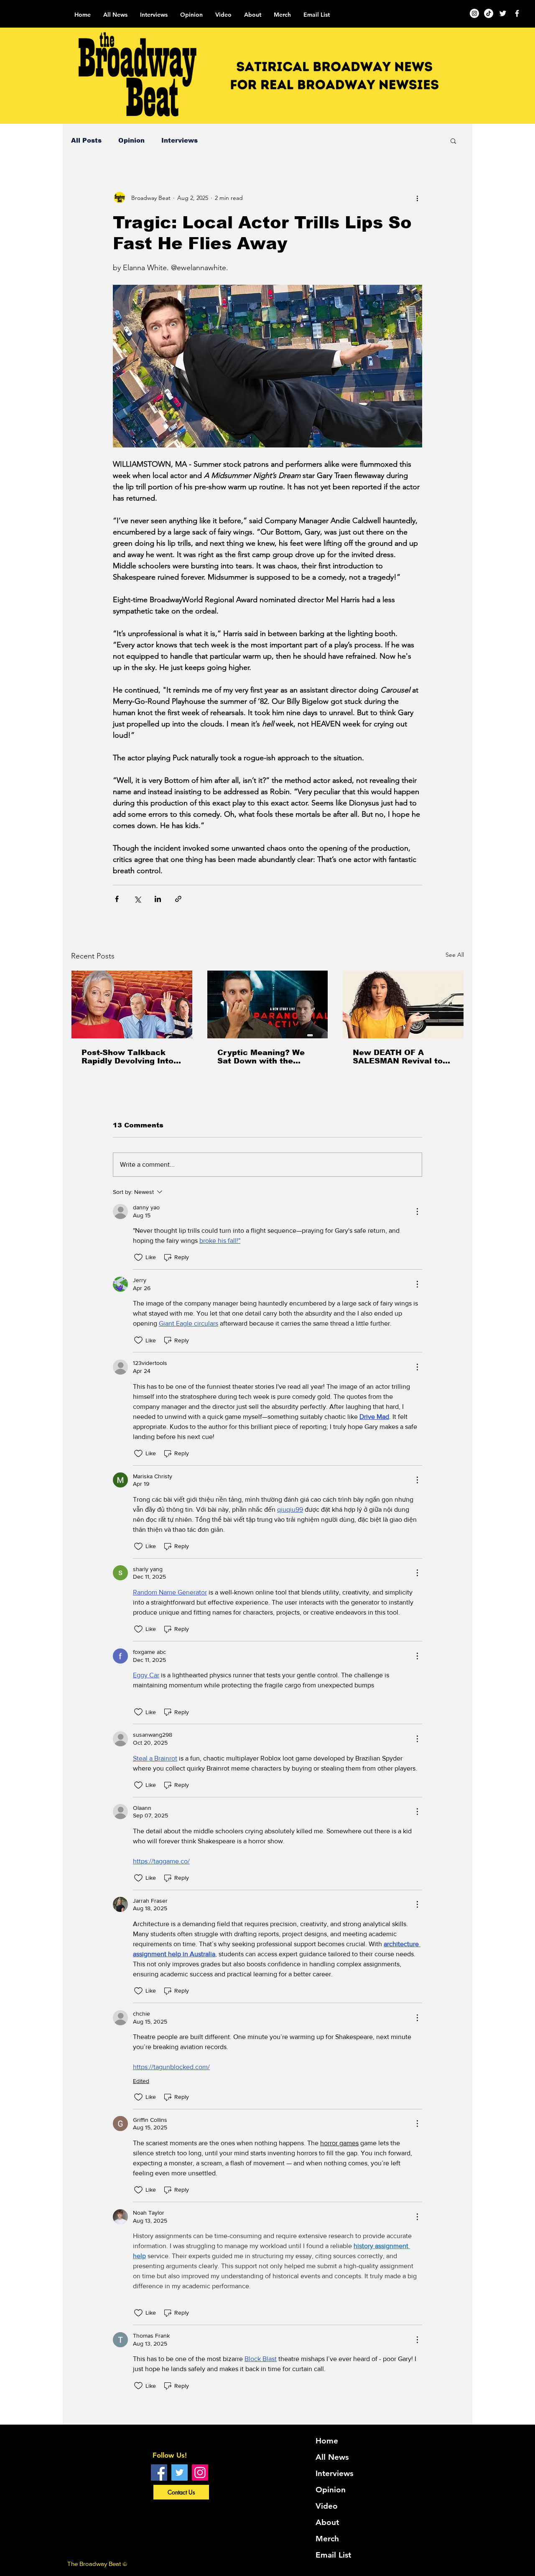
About (327, 2522)
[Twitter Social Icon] (180, 2472)
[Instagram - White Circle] (474, 13)
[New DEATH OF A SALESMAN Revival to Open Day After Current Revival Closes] (403, 1004)
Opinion (131, 140)
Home (327, 2441)
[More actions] (417, 198)
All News (332, 2457)
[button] (453, 141)
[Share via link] (178, 899)
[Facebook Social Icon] (159, 2472)
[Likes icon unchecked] (138, 1257)
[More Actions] (417, 1211)
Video (327, 2506)
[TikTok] (489, 13)
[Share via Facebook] (117, 899)
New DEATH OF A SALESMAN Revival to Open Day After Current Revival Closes (401, 1057)
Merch (327, 2539)
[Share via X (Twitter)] (137, 899)
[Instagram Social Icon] (200, 2472)
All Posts (86, 140)
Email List (333, 2555)
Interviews (180, 140)
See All (455, 955)
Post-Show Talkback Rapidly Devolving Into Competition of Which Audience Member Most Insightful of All (130, 1057)
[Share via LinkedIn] (158, 899)
